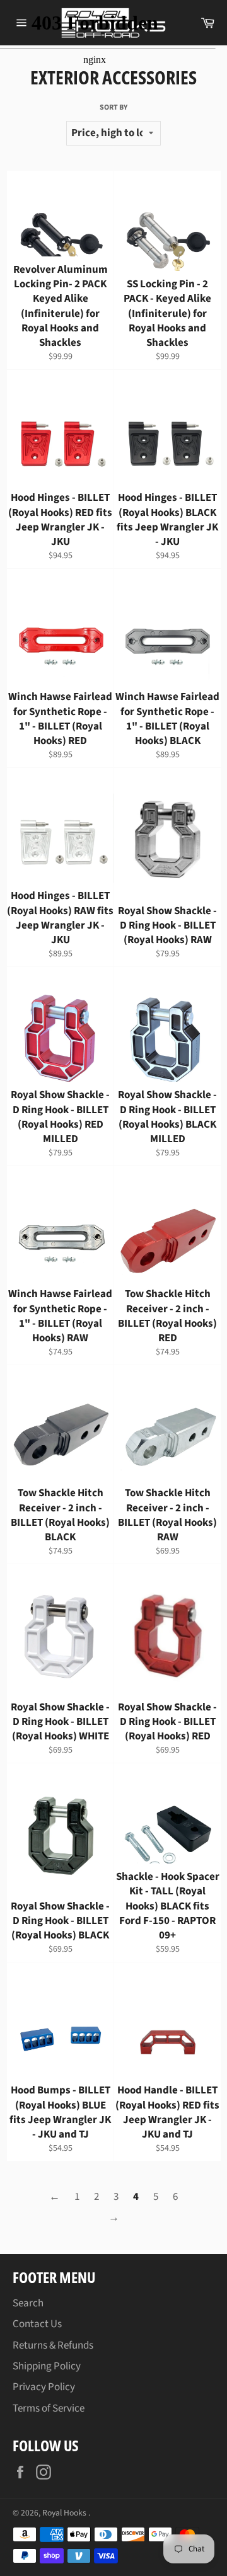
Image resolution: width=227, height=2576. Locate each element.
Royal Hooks (65, 2513)
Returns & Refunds (53, 2345)
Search (28, 2303)
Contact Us (37, 2324)
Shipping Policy (47, 2366)
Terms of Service (49, 2408)
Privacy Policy (44, 2387)
